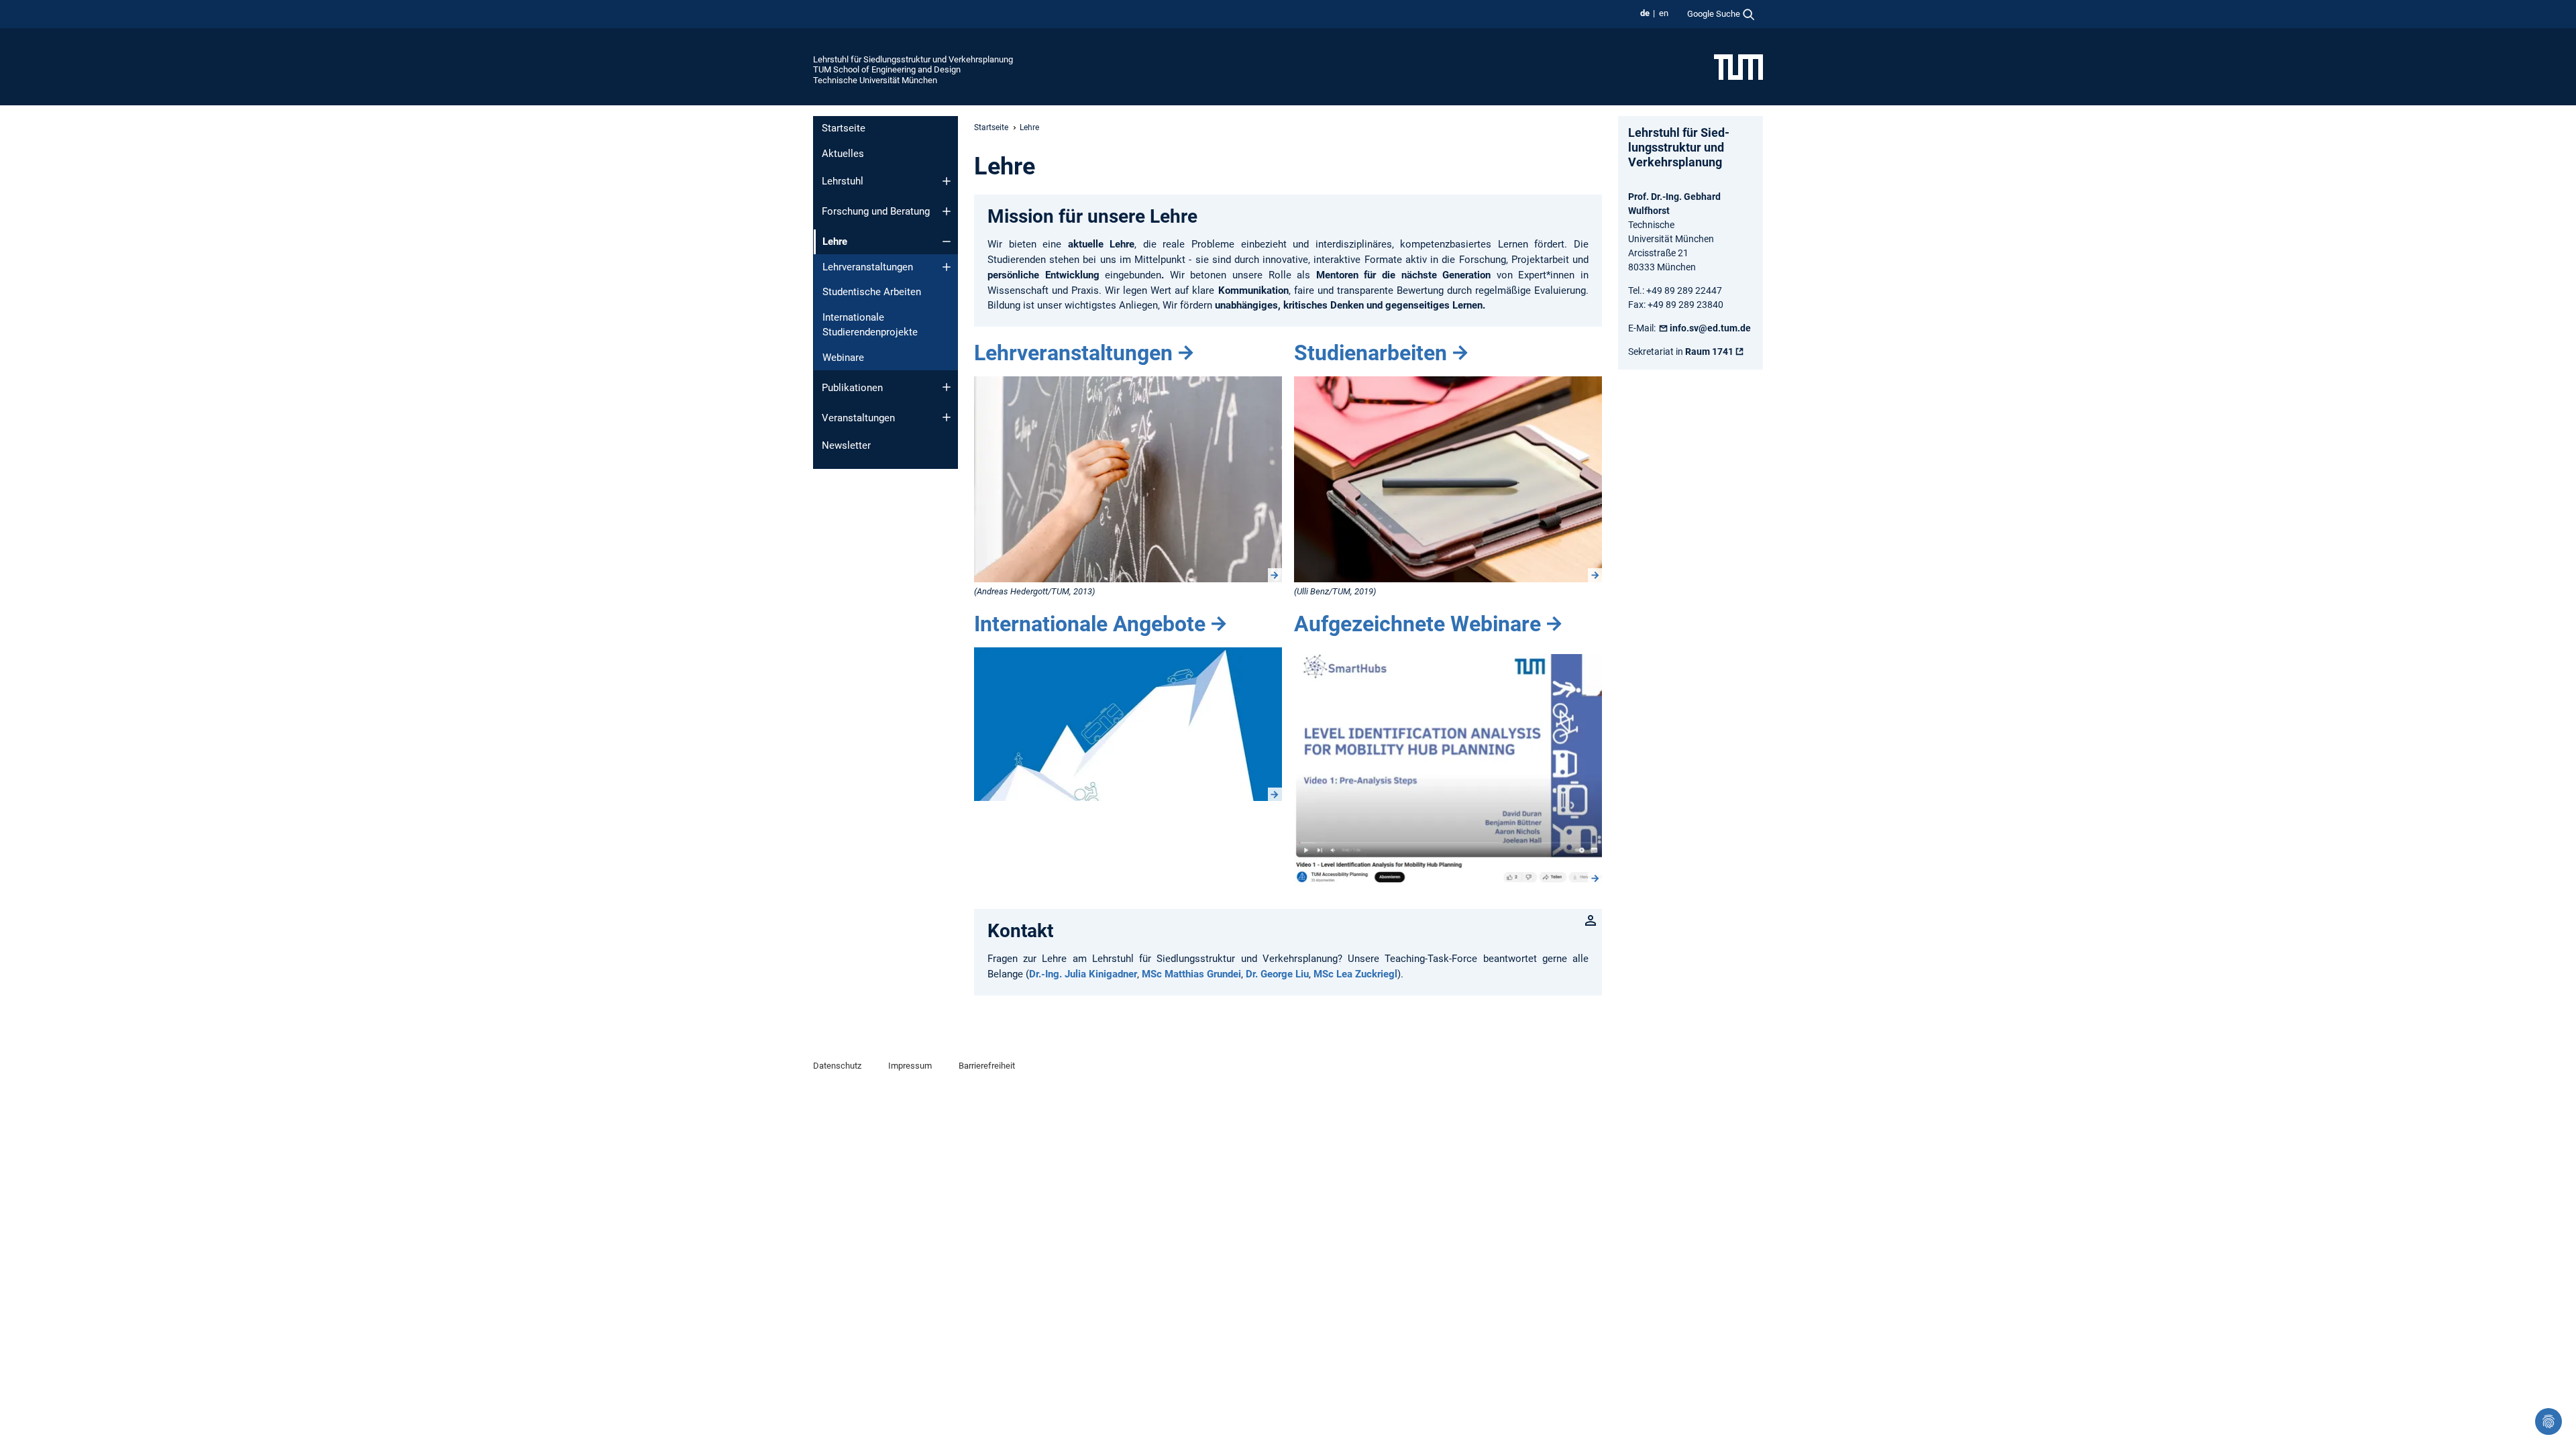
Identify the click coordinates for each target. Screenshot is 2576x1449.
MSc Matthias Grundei (1191, 974)
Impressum (910, 1066)
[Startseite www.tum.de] (1738, 66)
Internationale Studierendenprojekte (870, 325)
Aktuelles (843, 154)
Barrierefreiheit (987, 1066)
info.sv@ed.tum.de (1710, 328)
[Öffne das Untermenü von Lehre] (947, 241)
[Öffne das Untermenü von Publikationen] (947, 387)
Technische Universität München (875, 80)
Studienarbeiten (1371, 353)
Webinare (843, 358)
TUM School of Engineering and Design (887, 69)
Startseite (844, 128)
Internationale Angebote (1090, 624)
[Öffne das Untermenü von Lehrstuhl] (947, 181)
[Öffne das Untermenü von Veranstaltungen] (947, 417)
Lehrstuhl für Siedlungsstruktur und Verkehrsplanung (913, 59)
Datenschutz (837, 1066)
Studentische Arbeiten (872, 292)
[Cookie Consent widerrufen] (2548, 1421)
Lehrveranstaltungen (868, 267)
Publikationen (852, 388)
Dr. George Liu (1277, 974)
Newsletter (846, 445)
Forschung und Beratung (876, 211)
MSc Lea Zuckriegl (1355, 974)
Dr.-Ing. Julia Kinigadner (1083, 974)
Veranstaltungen (858, 418)
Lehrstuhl (843, 181)
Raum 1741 (1709, 352)
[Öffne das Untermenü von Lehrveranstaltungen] (947, 267)
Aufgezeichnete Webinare (1417, 624)
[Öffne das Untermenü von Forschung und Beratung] (947, 211)
